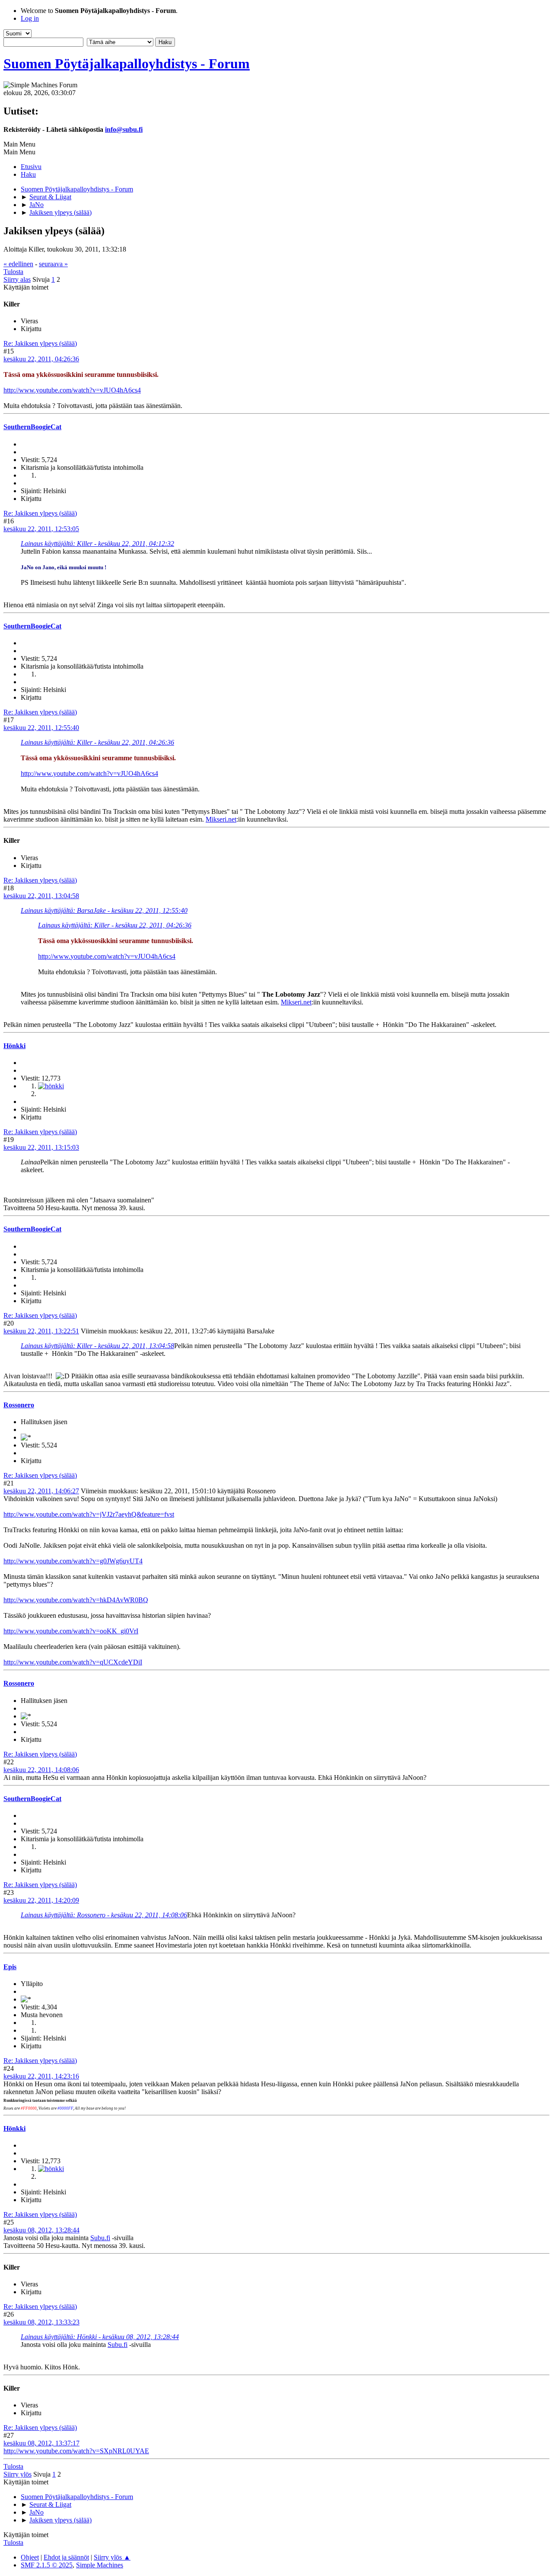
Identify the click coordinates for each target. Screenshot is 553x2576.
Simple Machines (100, 2565)
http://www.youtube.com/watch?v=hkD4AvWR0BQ (76, 1600)
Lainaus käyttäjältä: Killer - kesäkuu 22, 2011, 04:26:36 (97, 742)
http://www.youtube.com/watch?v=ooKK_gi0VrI (71, 1631)
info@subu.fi (124, 129)
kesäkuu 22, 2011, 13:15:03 (41, 1147)
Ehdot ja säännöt (66, 2557)
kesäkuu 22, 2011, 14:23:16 (41, 2076)
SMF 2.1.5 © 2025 (47, 2565)
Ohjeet (30, 2557)
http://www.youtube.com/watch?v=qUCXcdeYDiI (73, 1662)
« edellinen (18, 264)
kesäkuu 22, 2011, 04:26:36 (41, 359)
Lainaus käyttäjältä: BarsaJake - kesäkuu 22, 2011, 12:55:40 (104, 910)
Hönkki (14, 1046)
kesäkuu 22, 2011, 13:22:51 (41, 1331)
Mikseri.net (221, 819)
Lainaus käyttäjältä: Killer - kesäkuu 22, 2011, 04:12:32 (97, 544)
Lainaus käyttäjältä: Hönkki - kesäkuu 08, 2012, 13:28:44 (100, 2337)
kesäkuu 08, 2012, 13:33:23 (41, 2322)
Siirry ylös (17, 2474)
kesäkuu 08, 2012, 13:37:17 (41, 2443)
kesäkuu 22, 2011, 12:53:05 (41, 529)
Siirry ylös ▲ (112, 2557)
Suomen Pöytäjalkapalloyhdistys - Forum (127, 64)
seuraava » (53, 264)
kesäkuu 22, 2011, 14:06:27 (41, 1491)
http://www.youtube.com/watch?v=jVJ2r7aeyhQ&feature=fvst (89, 1514)
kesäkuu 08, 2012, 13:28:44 (41, 2230)
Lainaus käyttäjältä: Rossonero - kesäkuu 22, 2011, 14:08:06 (104, 1915)
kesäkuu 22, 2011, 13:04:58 (41, 896)
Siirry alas (17, 279)
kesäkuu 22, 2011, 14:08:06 (41, 1770)
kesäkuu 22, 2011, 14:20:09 (41, 1900)
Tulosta (13, 272)
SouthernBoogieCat (32, 427)
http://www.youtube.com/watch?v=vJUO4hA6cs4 (72, 390)
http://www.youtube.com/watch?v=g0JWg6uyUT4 (73, 1561)
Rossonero (19, 1405)
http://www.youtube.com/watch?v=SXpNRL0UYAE (76, 2451)
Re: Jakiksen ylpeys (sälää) (40, 343)
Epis (10, 1967)
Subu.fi (100, 2238)
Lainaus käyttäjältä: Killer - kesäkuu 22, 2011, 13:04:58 (97, 1346)
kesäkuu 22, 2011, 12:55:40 (41, 728)
